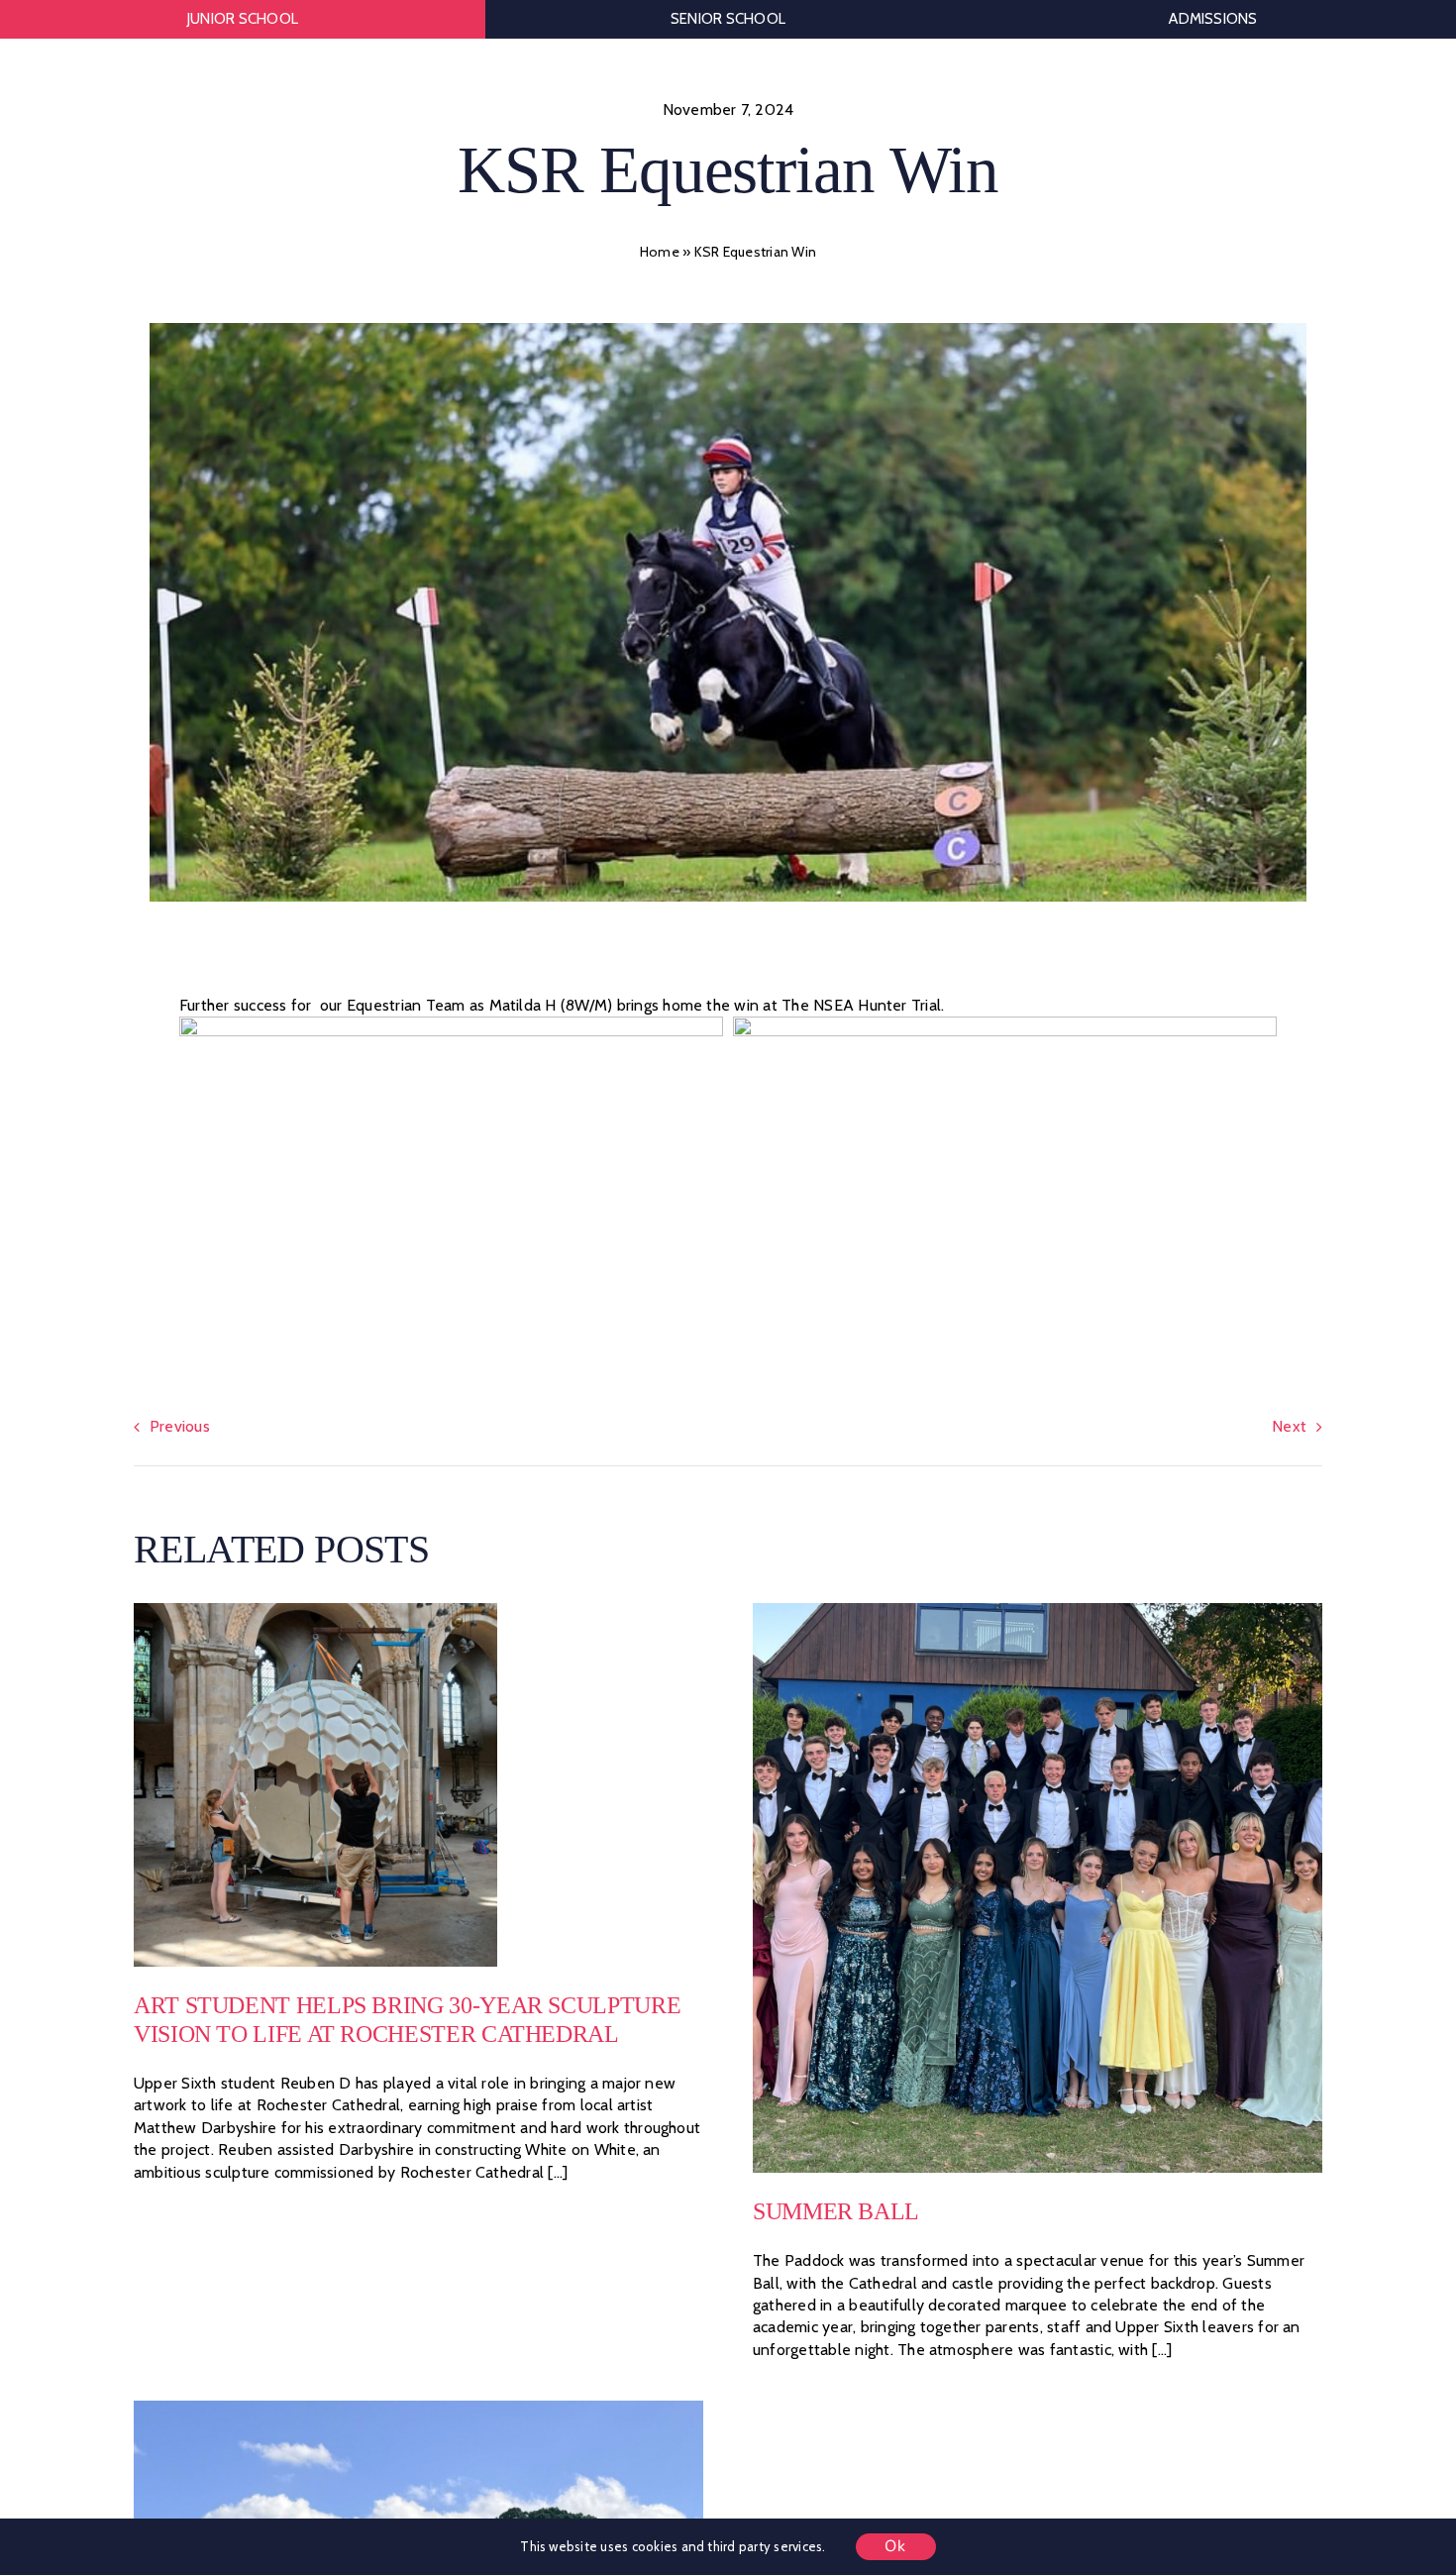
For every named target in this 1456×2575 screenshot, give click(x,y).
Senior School (728, 19)
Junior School (243, 19)
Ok (896, 2546)
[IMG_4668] (1038, 1610)
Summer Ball (836, 2211)
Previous (180, 1426)
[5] (315, 1610)
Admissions (1213, 19)
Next (1289, 1426)
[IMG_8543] (418, 2408)
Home (660, 252)
